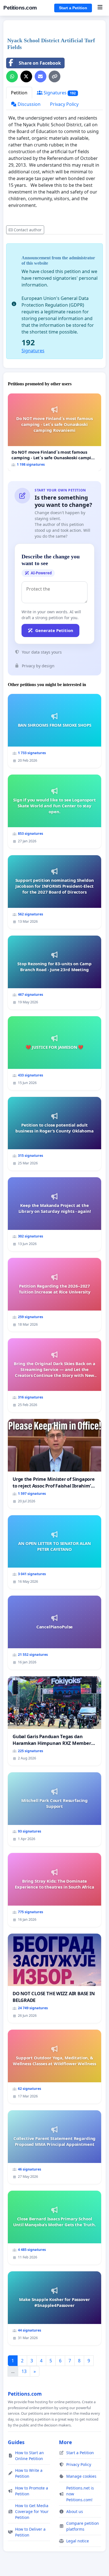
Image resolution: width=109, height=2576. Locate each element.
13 (24, 2371)
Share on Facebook (40, 63)
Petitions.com (20, 8)
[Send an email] (41, 76)
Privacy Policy (64, 104)
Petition (19, 93)
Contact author (28, 230)
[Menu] (100, 8)
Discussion (29, 104)
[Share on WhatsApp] (12, 76)
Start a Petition (73, 8)
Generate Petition (54, 630)
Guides (16, 2442)
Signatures (59, 93)
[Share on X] (26, 76)
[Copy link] (54, 76)
